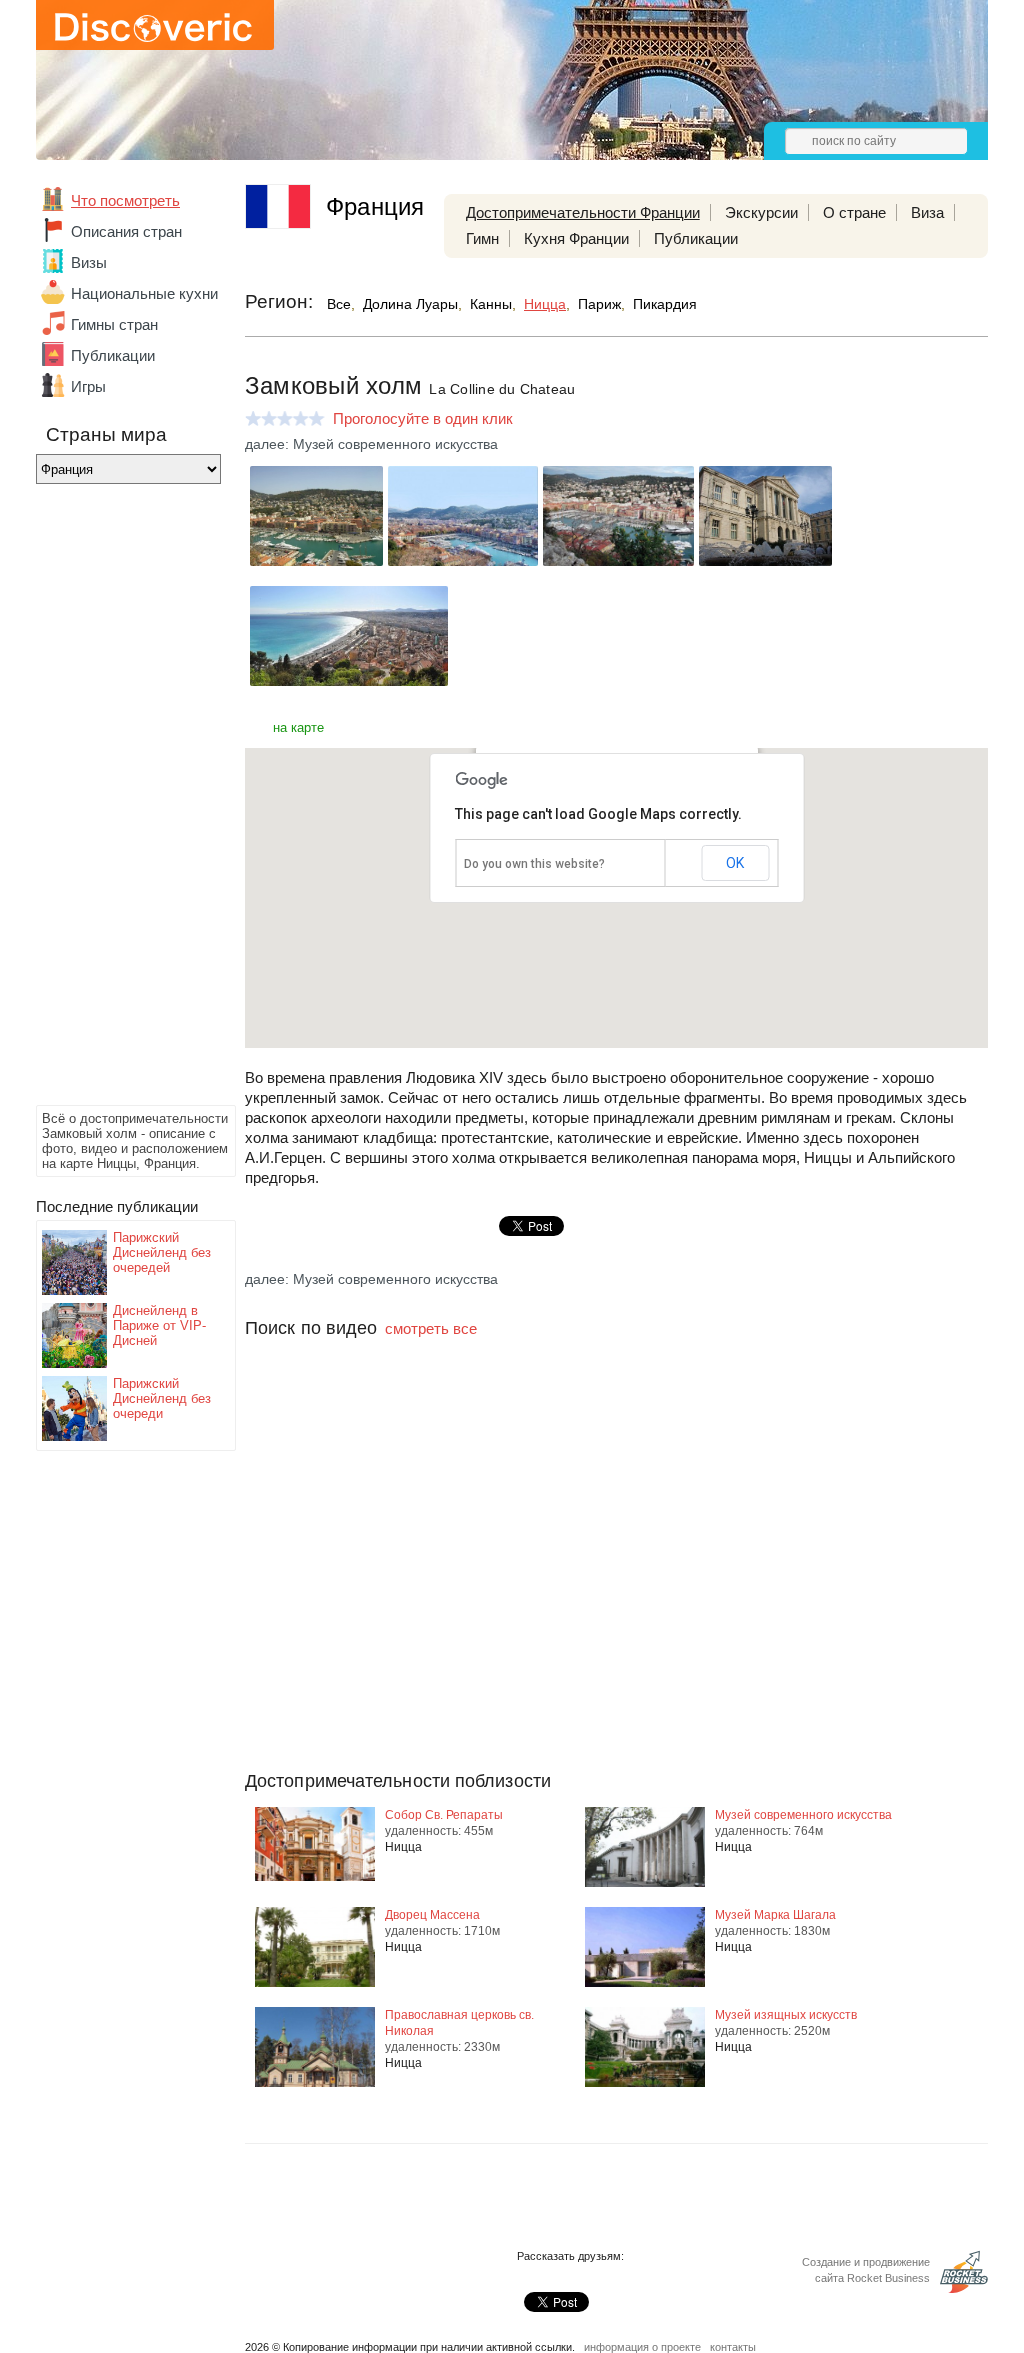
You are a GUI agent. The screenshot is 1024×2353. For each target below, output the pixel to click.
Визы (89, 262)
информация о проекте (642, 2347)
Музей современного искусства (803, 1815)
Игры (88, 386)
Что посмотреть (125, 200)
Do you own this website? (534, 864)
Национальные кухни (144, 293)
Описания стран (126, 231)
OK (735, 863)
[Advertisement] (116, 800)
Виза (927, 212)
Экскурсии (761, 212)
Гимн (482, 238)
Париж (599, 304)
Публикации (113, 355)
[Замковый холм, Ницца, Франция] (316, 560)
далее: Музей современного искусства (371, 444)
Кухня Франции (576, 238)
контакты (733, 2347)
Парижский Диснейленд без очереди (162, 1398)
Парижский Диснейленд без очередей (162, 1252)
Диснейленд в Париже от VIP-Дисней (159, 1325)
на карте (298, 727)
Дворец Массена (432, 1915)
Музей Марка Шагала (775, 1915)
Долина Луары (410, 304)
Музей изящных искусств (786, 2015)
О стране (854, 212)
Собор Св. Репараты (444, 1815)
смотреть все (431, 1328)
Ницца (545, 304)
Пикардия (665, 304)
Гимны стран (114, 324)
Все (339, 304)
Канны (491, 304)
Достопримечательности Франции (583, 212)
